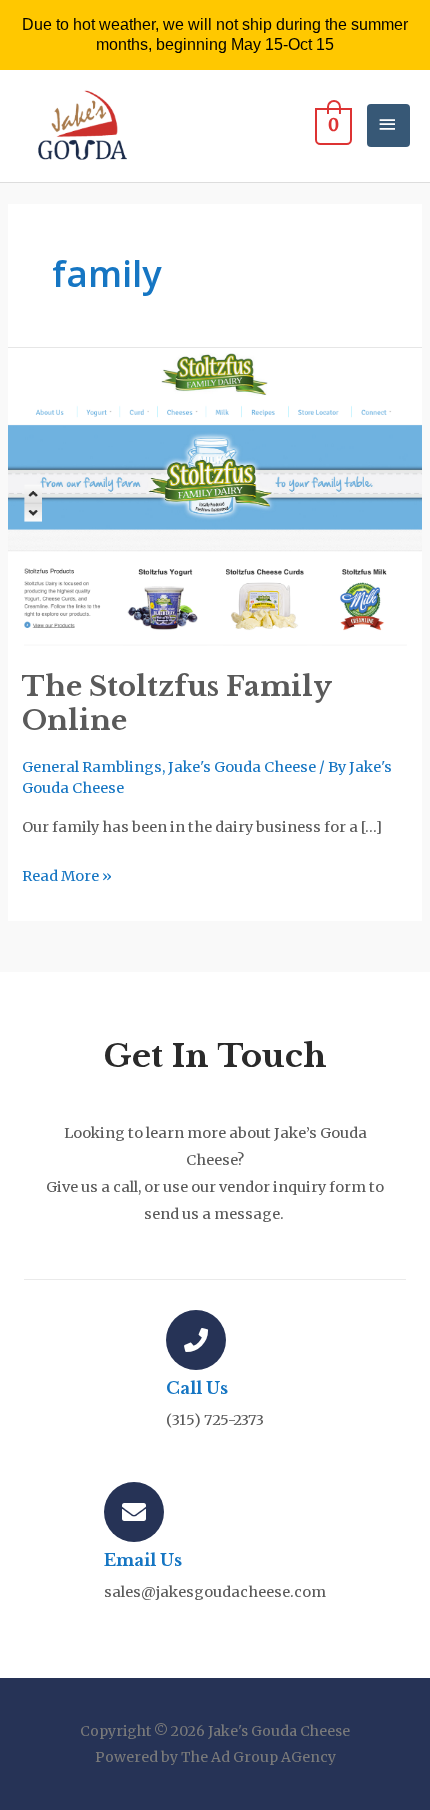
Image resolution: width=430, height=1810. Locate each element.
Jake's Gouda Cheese (242, 767)
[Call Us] (196, 1340)
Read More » (67, 874)
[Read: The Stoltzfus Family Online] (215, 497)
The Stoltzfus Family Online (176, 703)
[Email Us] (134, 1512)
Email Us (143, 1560)
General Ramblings (92, 767)
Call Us (197, 1388)
